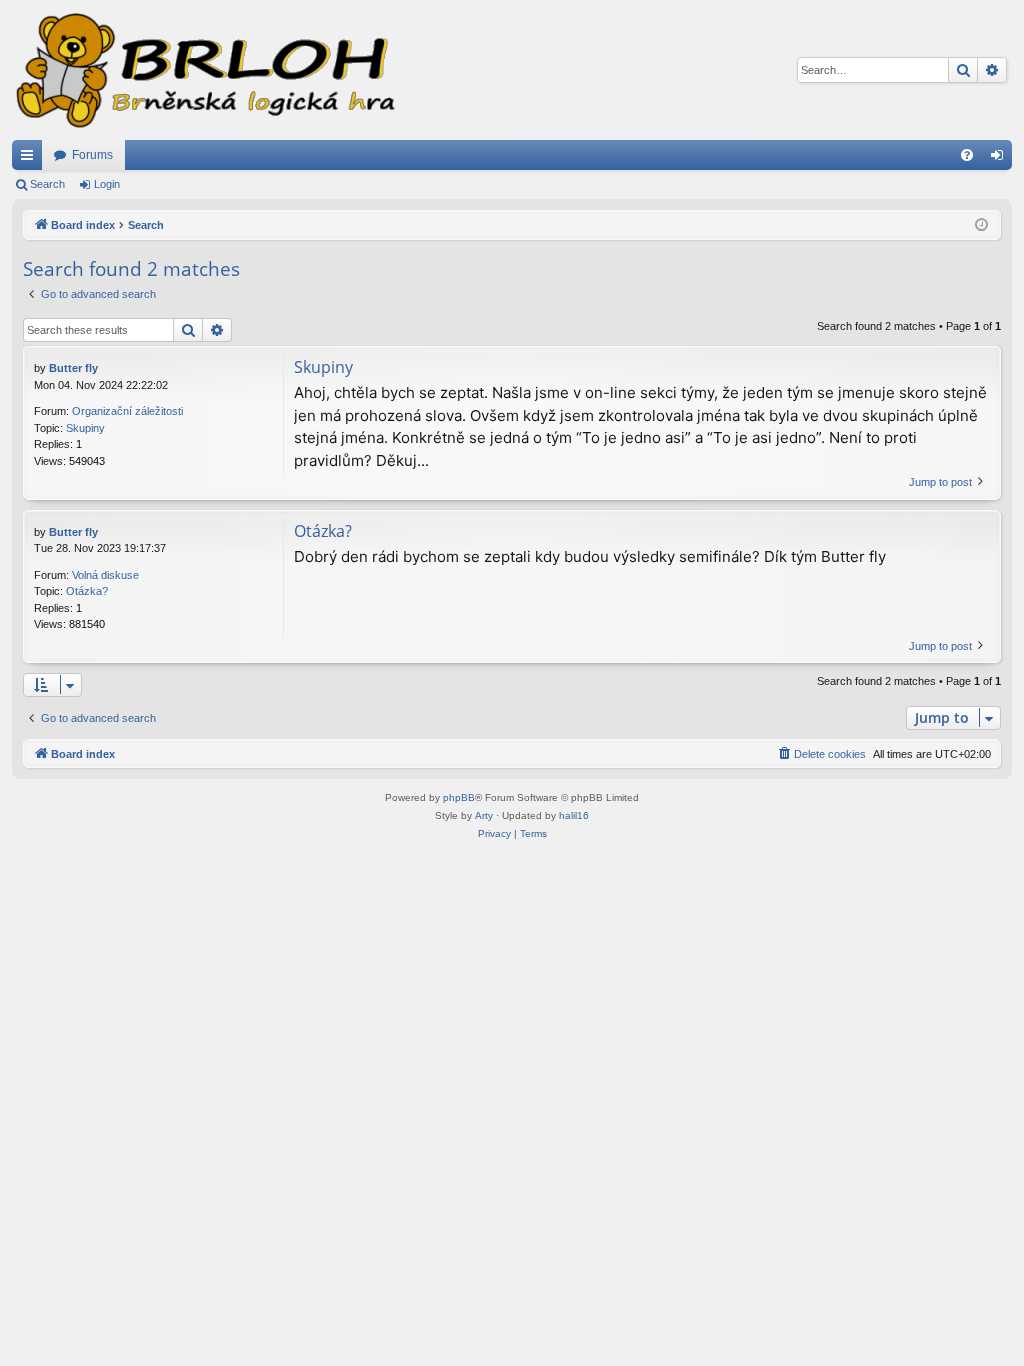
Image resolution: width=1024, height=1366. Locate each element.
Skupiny (85, 428)
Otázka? (87, 591)
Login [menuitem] (1001, 159)
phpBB (459, 797)
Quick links (31, 159)
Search (47, 184)
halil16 (574, 815)
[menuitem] (967, 155)
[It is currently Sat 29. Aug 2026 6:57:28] (981, 225)
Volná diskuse (105, 575)
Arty (484, 815)
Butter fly (73, 368)
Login (107, 184)
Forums (92, 155)
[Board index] (204, 70)
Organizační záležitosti (127, 411)
